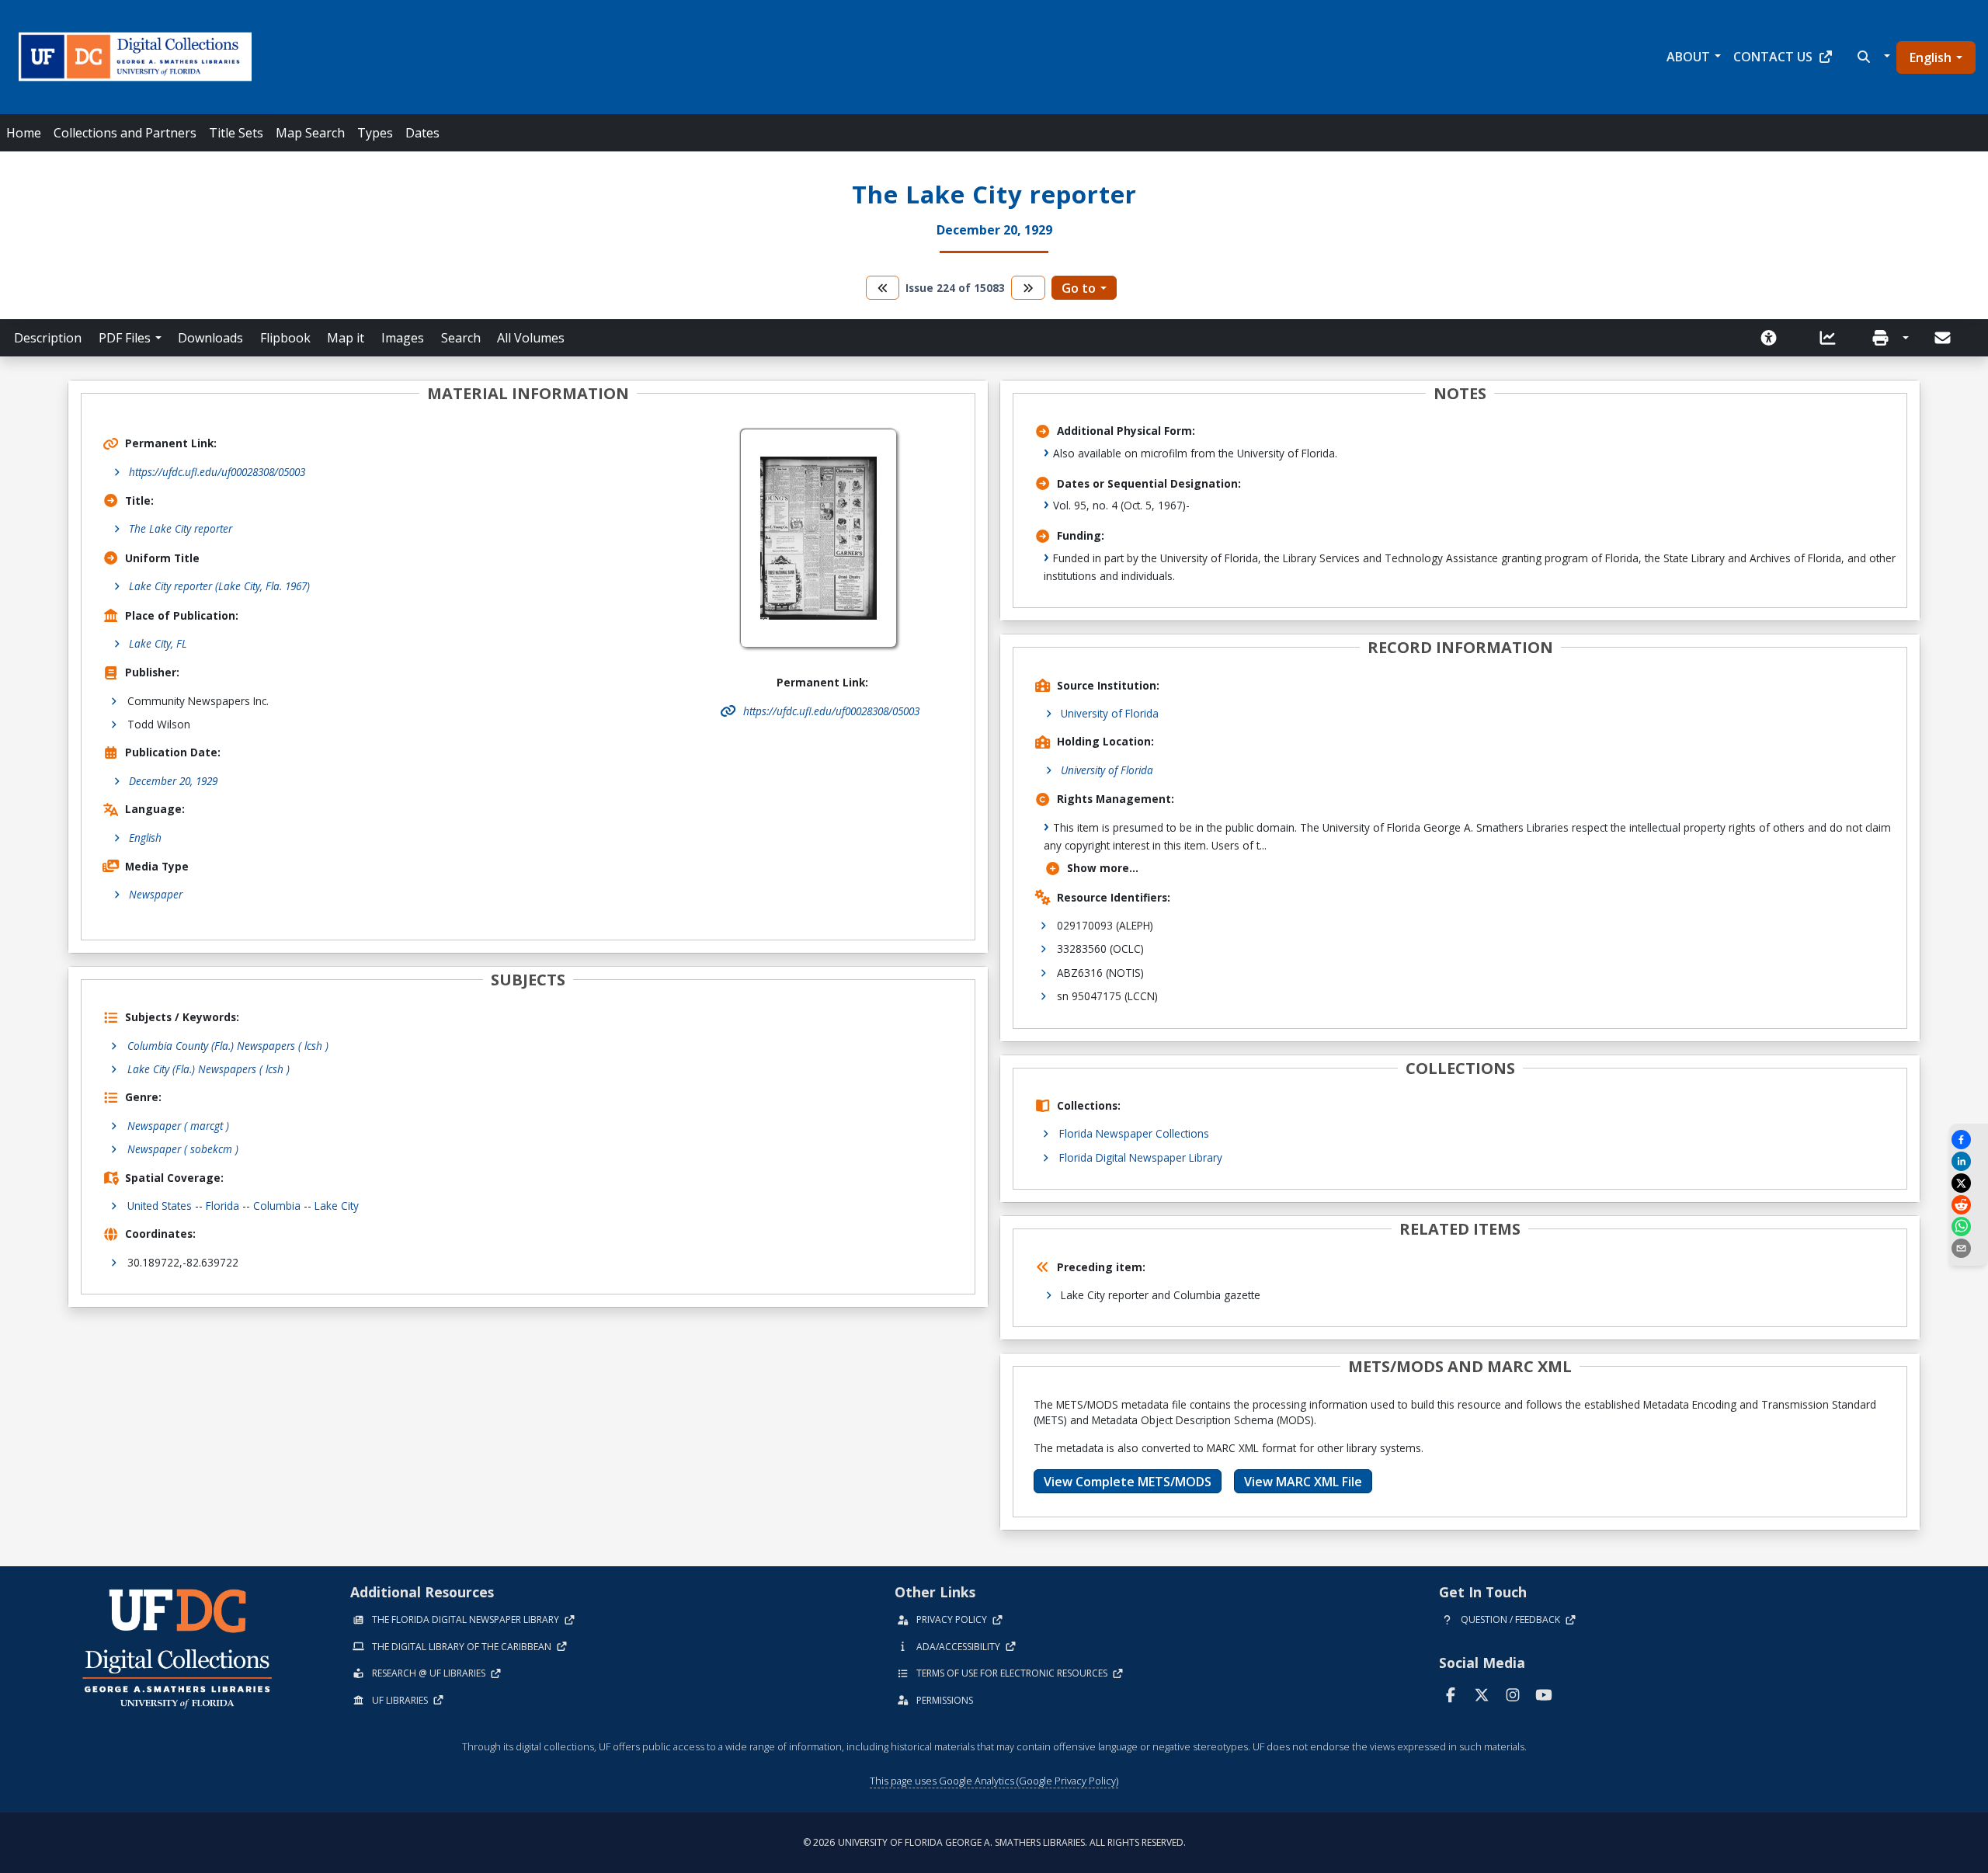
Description (48, 338)
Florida (222, 1206)
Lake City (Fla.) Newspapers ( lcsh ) (209, 1069)
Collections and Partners (125, 133)
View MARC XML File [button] (1303, 1482)
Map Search (310, 133)
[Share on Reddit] (1969, 1205)
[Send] (1944, 338)
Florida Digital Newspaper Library (1141, 1157)
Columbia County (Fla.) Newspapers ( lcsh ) (228, 1046)
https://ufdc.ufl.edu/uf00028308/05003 (217, 472)
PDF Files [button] (125, 338)
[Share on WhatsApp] (1969, 1227)
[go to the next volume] (1028, 288)
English (1931, 57)
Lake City (337, 1206)
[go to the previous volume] (883, 288)
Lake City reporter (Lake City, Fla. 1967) (219, 586)
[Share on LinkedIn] (1969, 1161)
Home (24, 133)
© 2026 (994, 1842)
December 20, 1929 (173, 781)
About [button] (1688, 57)
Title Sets (236, 133)
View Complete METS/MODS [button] (1128, 1482)
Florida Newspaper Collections (1134, 1133)
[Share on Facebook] (1969, 1140)
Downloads (210, 338)
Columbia (277, 1206)
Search (461, 338)
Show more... (1103, 868)
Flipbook (285, 338)
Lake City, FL (158, 643)
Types (375, 133)
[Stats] (1833, 338)
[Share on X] (1969, 1183)
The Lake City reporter (181, 528)
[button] (1872, 57)
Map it (346, 338)
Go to (1079, 288)
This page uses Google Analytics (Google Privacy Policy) (994, 1781)
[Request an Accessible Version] (1774, 338)
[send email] (1969, 1248)
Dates (422, 133)
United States (160, 1206)
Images (403, 338)
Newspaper (156, 894)
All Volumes (531, 338)
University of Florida (1110, 713)
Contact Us (1773, 57)
